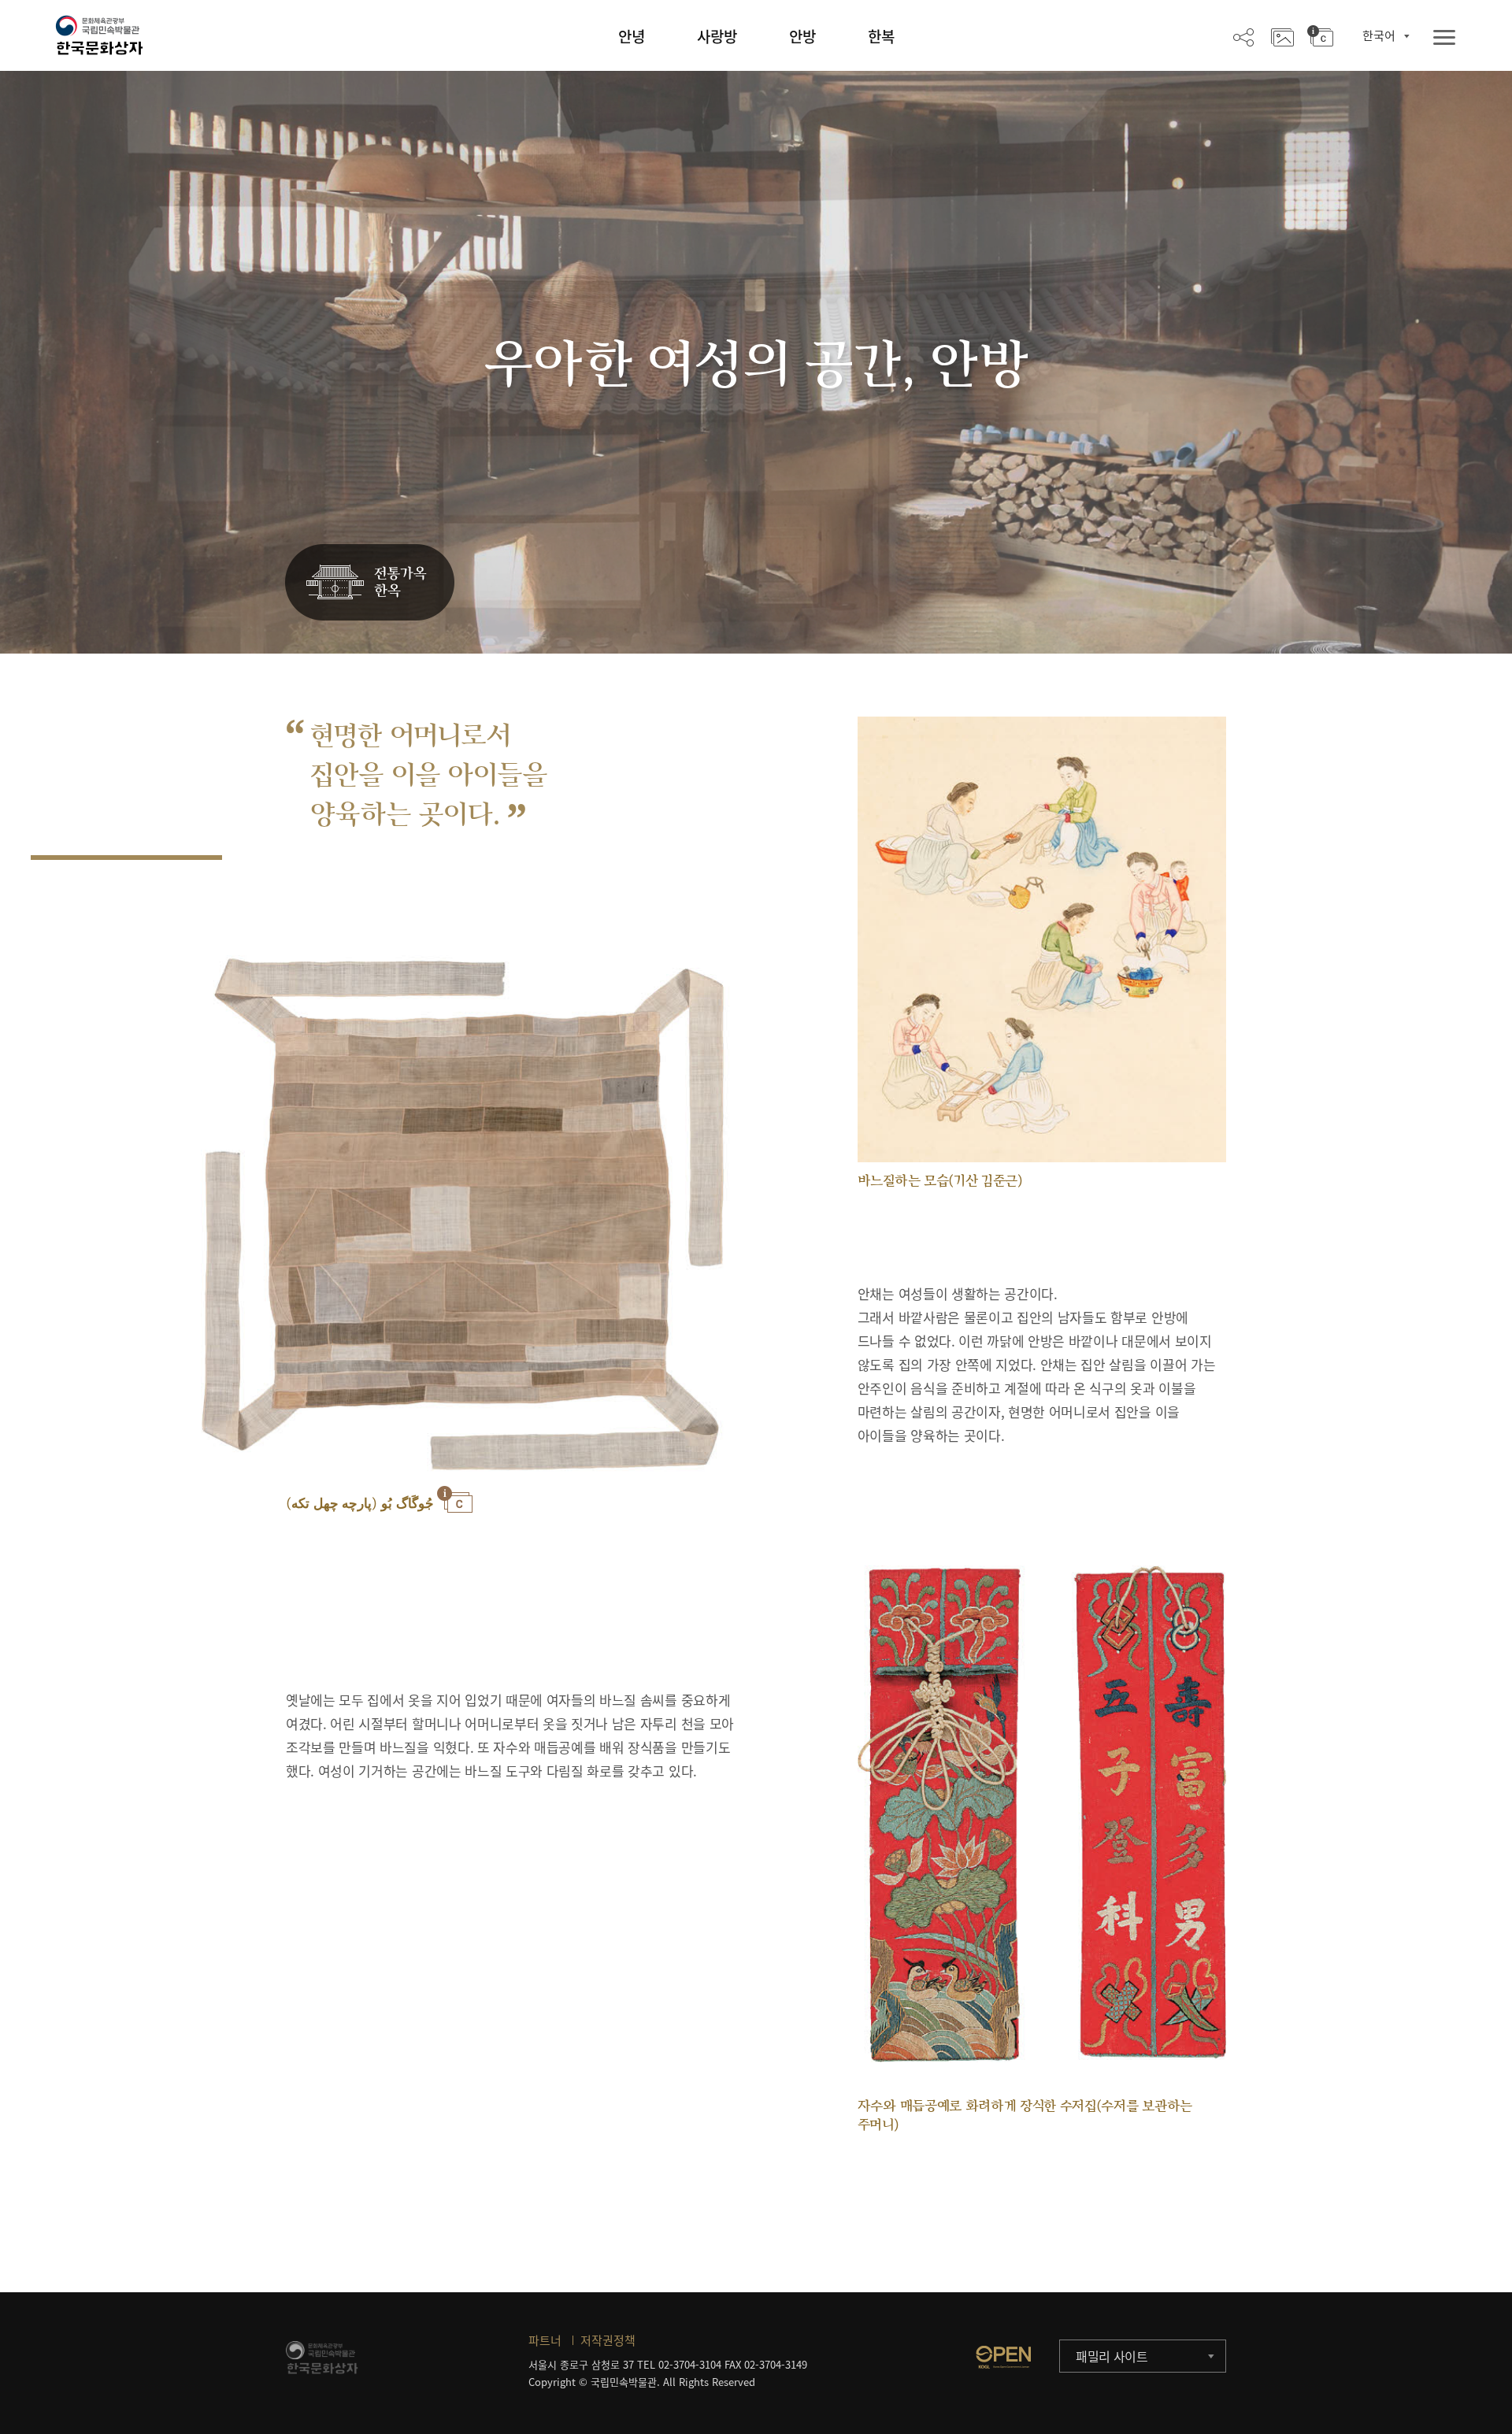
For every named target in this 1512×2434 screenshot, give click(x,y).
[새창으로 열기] (1003, 2357)
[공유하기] (1243, 36)
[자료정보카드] (1320, 36)
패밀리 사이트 (1112, 2356)
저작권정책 (608, 2340)
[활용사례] (1282, 36)
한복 (881, 36)
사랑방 (717, 36)
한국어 (1379, 35)
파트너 (545, 2340)
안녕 (632, 36)
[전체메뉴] (1444, 38)
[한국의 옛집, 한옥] (370, 583)
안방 (802, 36)
